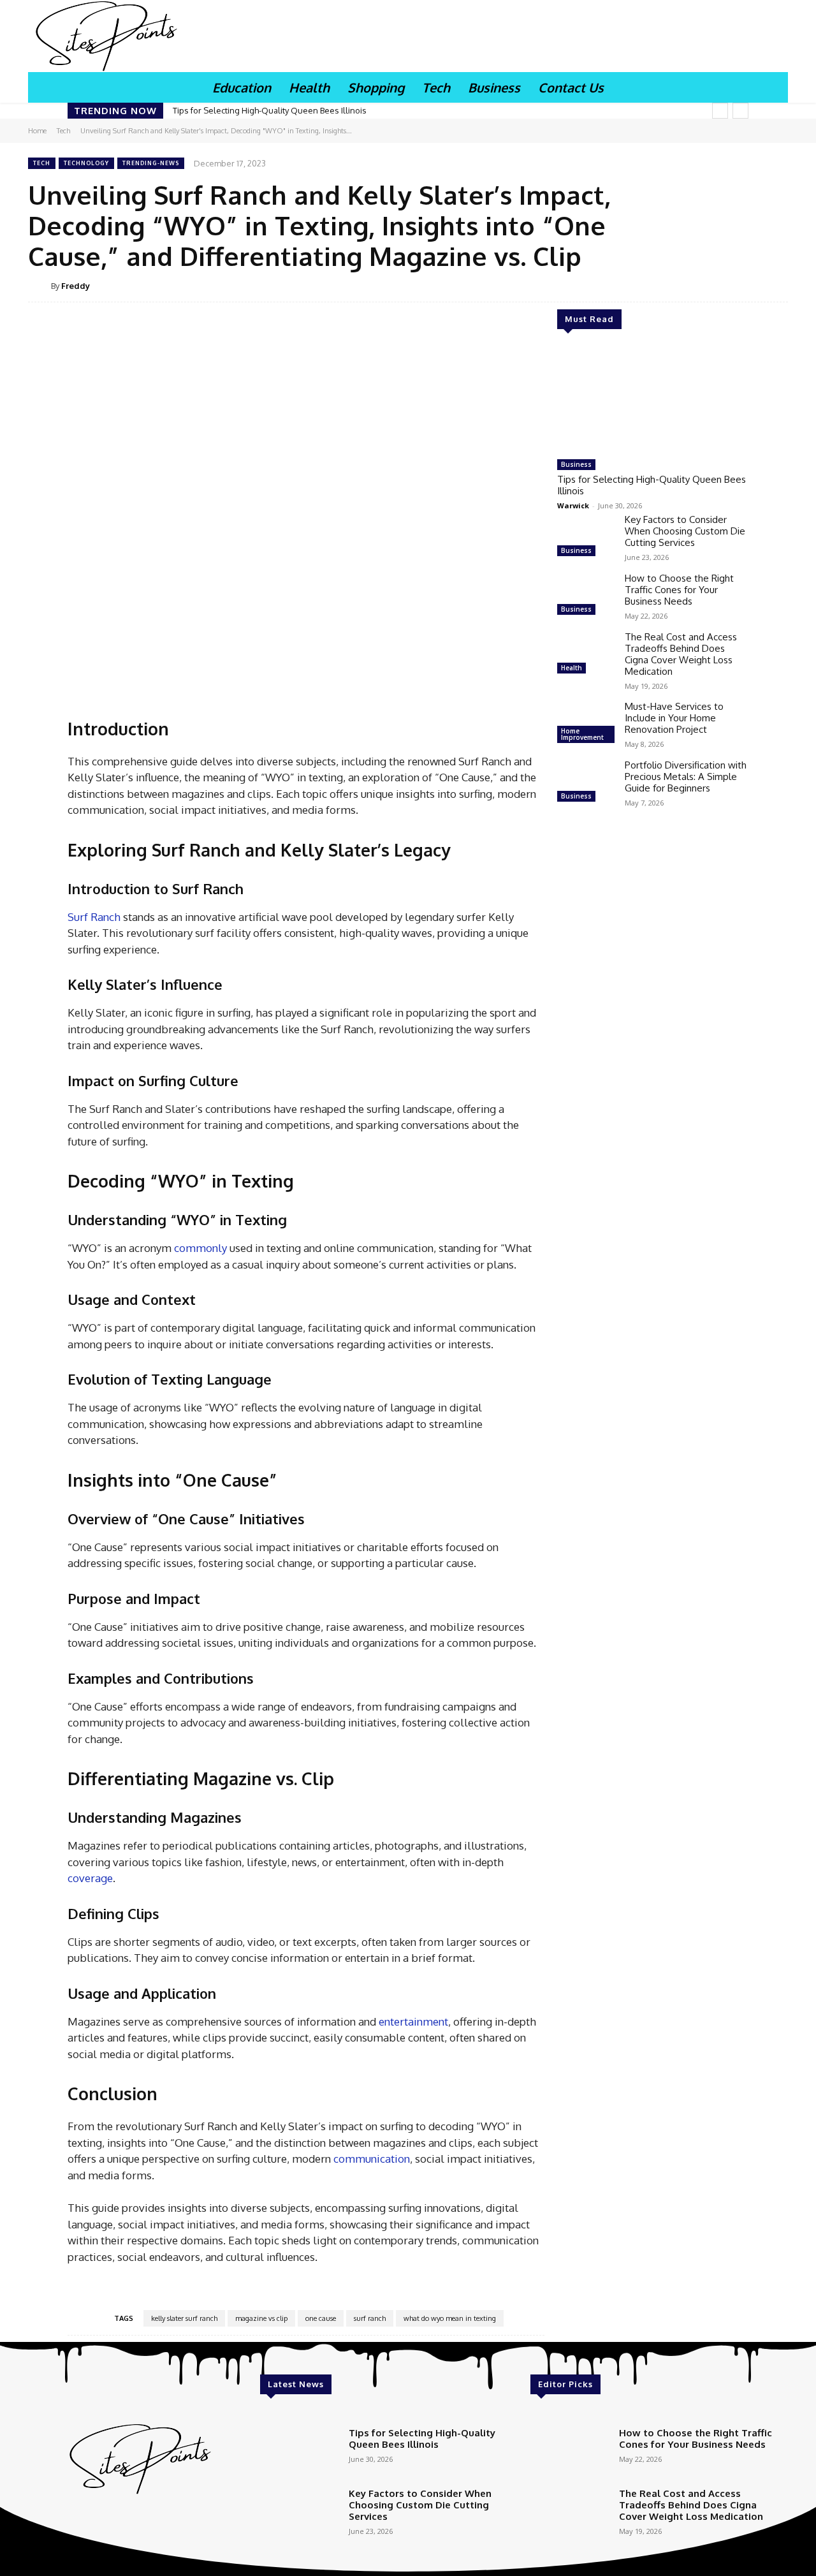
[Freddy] (40, 286)
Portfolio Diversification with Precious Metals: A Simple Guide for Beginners (686, 776)
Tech (63, 131)
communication (372, 2159)
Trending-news (151, 163)
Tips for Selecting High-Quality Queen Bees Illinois (270, 110)
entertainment (413, 2021)
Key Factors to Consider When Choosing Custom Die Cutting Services (685, 531)
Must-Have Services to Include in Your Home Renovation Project (674, 718)
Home (37, 131)
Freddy (76, 286)
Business (576, 464)
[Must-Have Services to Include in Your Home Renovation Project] (586, 724)
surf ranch (370, 2318)
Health (572, 668)
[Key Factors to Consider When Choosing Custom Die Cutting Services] (586, 537)
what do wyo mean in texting (450, 2318)
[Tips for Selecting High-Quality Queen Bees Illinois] (653, 399)
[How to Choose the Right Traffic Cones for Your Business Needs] (586, 596)
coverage (90, 1878)
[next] (740, 111)
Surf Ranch (94, 917)
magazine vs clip (261, 2318)
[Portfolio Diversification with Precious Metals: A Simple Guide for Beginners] (586, 783)
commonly (200, 1248)
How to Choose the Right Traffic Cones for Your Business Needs (679, 590)
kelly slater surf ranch (184, 2318)
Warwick (573, 505)
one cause (321, 2318)
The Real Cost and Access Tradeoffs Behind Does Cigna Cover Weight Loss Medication (681, 654)
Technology (86, 163)
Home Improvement (582, 734)
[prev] (720, 111)
